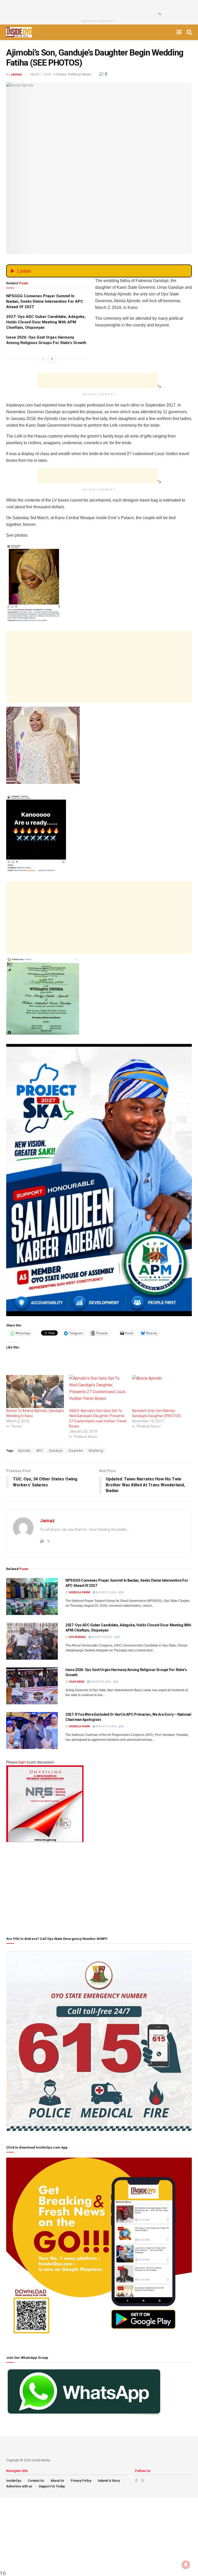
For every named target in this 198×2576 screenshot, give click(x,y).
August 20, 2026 (102, 1637)
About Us (57, 2481)
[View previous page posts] (43, 359)
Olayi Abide (77, 1682)
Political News (80, 74)
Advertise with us (19, 2486)
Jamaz (16, 74)
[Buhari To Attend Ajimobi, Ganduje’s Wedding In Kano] (35, 1392)
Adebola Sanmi (80, 1592)
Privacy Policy (81, 2481)
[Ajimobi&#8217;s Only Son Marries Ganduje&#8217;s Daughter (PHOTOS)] (161, 1392)
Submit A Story (109, 2481)
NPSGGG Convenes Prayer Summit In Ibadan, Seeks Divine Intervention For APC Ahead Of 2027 (45, 301)
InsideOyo (14, 2481)
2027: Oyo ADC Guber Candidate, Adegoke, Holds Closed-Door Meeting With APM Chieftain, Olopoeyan (46, 322)
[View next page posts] (52, 359)
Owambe (76, 1451)
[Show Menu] (179, 32)
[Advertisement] (97, 8)
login (22, 1762)
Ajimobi (24, 1451)
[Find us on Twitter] (143, 2480)
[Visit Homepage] (19, 32)
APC (40, 1451)
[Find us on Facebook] (136, 2480)
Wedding (96, 1451)
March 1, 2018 (40, 74)
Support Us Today (52, 2486)
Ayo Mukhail (78, 1637)
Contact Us (36, 2481)
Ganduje (56, 1451)
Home (61, 74)
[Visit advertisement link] (99, 1180)
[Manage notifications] (186, 2565)
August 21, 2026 (106, 1592)
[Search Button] (189, 32)
